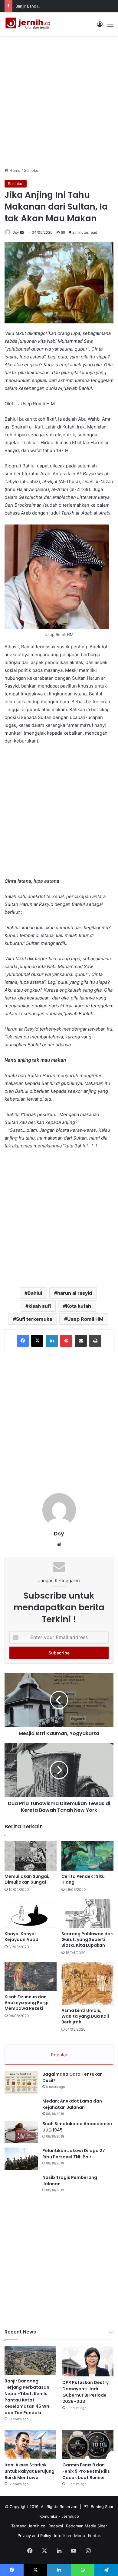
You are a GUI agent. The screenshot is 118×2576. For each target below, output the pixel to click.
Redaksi (56, 2526)
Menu (80, 2536)
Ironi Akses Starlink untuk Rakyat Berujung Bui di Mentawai (29, 2471)
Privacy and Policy (34, 2536)
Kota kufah (79, 1306)
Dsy (16, 232)
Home (14, 170)
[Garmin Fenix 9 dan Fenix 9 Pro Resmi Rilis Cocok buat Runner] (88, 2444)
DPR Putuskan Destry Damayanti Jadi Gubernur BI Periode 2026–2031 (85, 2392)
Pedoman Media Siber (87, 2526)
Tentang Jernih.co (28, 2526)
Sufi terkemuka (34, 1319)
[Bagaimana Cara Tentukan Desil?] (21, 2082)
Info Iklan (63, 2536)
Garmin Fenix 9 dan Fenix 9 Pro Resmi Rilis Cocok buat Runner (86, 2471)
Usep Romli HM (85, 1319)
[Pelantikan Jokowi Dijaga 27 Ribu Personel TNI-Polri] (21, 2159)
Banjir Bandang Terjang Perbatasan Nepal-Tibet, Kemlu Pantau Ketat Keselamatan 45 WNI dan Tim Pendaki (28, 2397)
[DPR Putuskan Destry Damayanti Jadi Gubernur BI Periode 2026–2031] (88, 2361)
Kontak (94, 2536)
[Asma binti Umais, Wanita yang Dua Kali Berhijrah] (87, 1983)
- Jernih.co (69, 2516)
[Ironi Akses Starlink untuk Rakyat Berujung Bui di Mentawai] (30, 2444)
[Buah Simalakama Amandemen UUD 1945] (21, 2132)
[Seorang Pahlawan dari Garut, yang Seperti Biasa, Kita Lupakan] (87, 1913)
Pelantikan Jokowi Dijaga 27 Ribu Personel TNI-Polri (74, 2154)
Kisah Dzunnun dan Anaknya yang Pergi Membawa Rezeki (26, 2003)
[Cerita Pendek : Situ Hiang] (87, 1856)
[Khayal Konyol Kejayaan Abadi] (31, 1913)
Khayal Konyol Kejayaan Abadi (22, 1937)
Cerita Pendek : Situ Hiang (83, 1879)
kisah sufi (40, 1306)
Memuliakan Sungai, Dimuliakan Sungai (27, 1879)
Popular (59, 2055)
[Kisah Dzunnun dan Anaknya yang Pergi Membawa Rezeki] (31, 1976)
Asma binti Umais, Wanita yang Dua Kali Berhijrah (85, 2016)
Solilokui (32, 170)
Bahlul (35, 1293)
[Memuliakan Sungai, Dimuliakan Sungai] (31, 1856)
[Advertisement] (59, 101)
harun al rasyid (75, 1293)
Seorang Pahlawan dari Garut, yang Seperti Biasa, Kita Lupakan (87, 1939)
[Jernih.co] (29, 24)
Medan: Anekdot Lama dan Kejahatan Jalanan (72, 2104)
